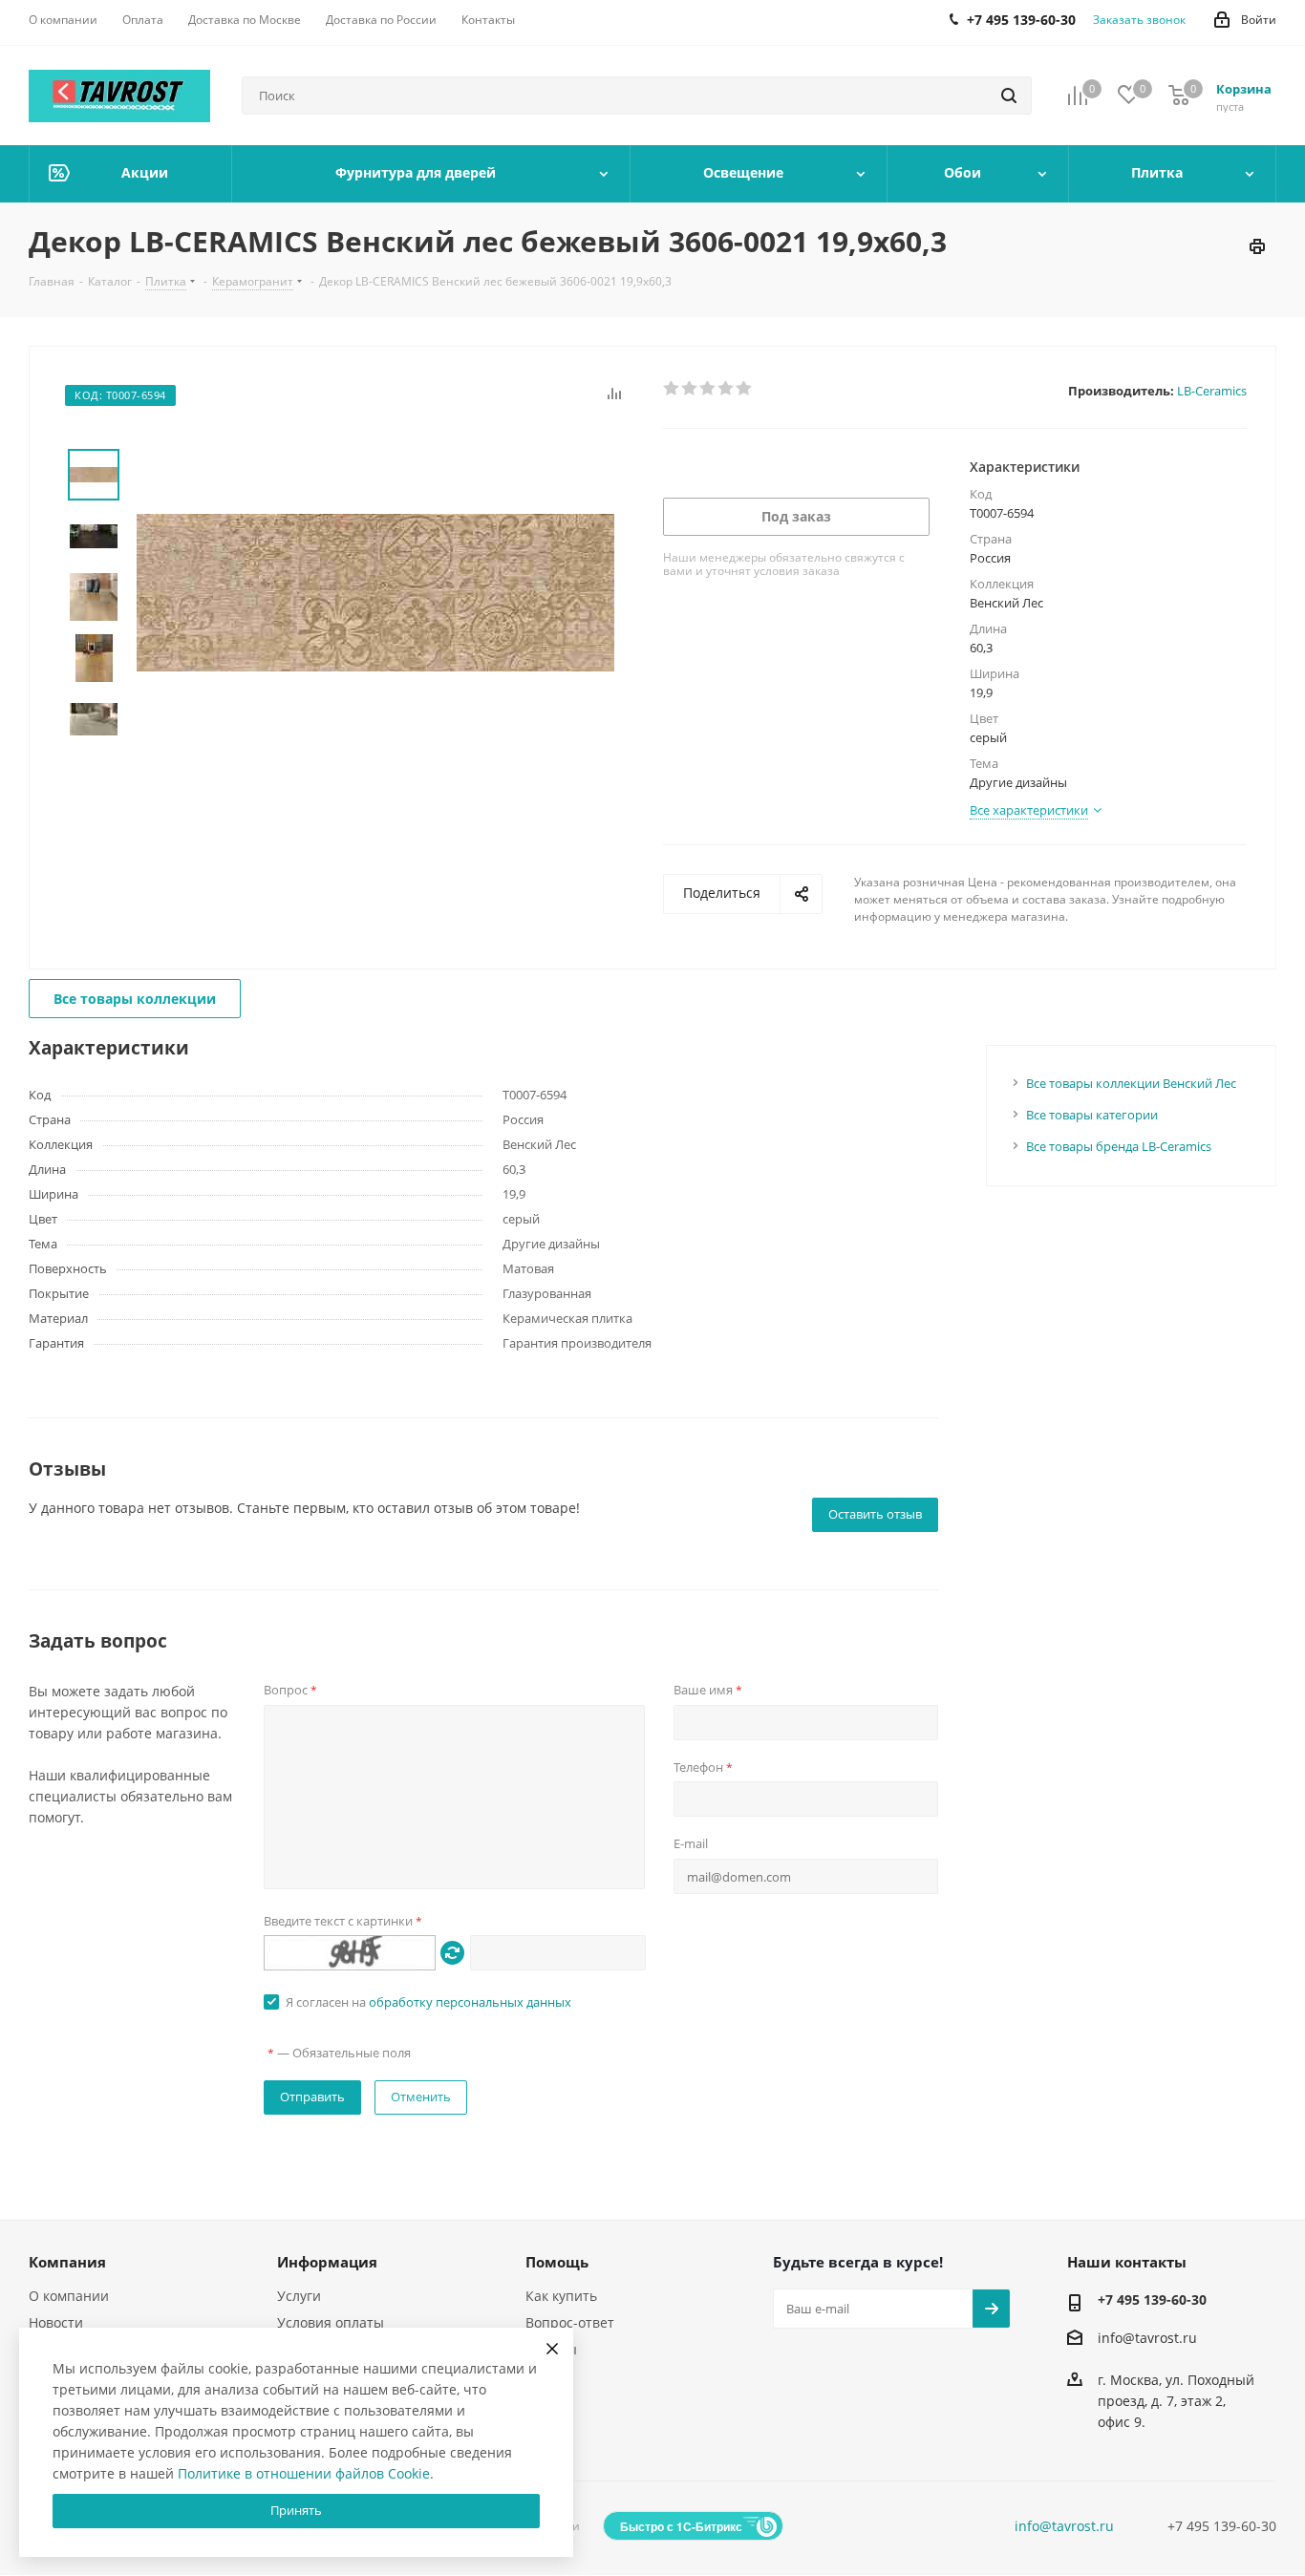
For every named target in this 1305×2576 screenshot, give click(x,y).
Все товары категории (1092, 1115)
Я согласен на (428, 2002)
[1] (672, 389)
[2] (690, 389)
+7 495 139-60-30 (1152, 2299)
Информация (327, 2262)
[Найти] (1009, 96)
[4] (727, 389)
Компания (67, 2262)
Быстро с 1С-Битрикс (681, 2526)
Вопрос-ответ (570, 2322)
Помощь (557, 2262)
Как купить (561, 2296)
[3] (708, 389)
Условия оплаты (331, 2322)
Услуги (299, 2296)
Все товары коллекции (135, 999)
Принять (296, 2510)
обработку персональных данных (470, 2002)
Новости (56, 2322)
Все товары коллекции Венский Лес (1131, 1083)
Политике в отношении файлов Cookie (304, 2473)
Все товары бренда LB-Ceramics (1119, 1146)
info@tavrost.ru (1147, 2338)
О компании (69, 2296)
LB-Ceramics (1212, 391)
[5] (745, 389)
